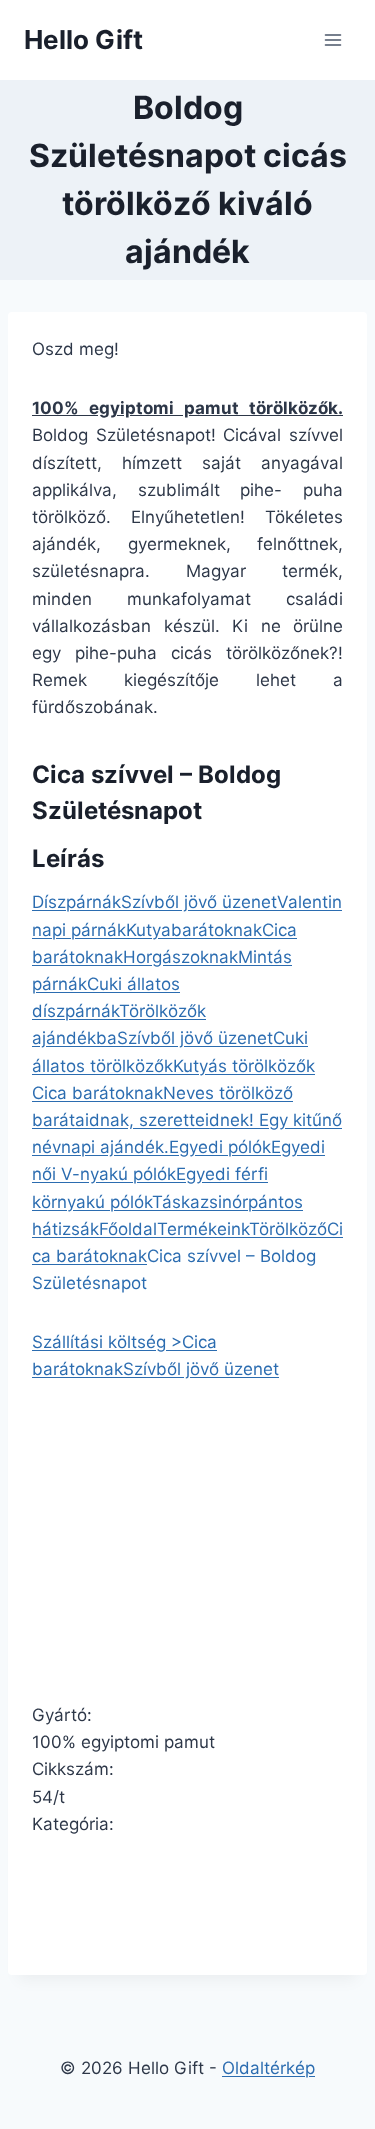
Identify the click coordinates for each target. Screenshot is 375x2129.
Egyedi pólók (220, 1147)
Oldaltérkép (268, 2068)
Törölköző (288, 1229)
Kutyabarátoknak (194, 930)
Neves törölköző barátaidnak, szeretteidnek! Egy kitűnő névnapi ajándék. (187, 1120)
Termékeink (203, 1229)
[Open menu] (332, 39)
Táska (176, 1202)
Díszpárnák (76, 902)
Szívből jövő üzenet (199, 902)
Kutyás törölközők (244, 1066)
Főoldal (128, 1229)
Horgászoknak (180, 957)
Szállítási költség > (107, 1342)
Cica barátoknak (97, 1093)
